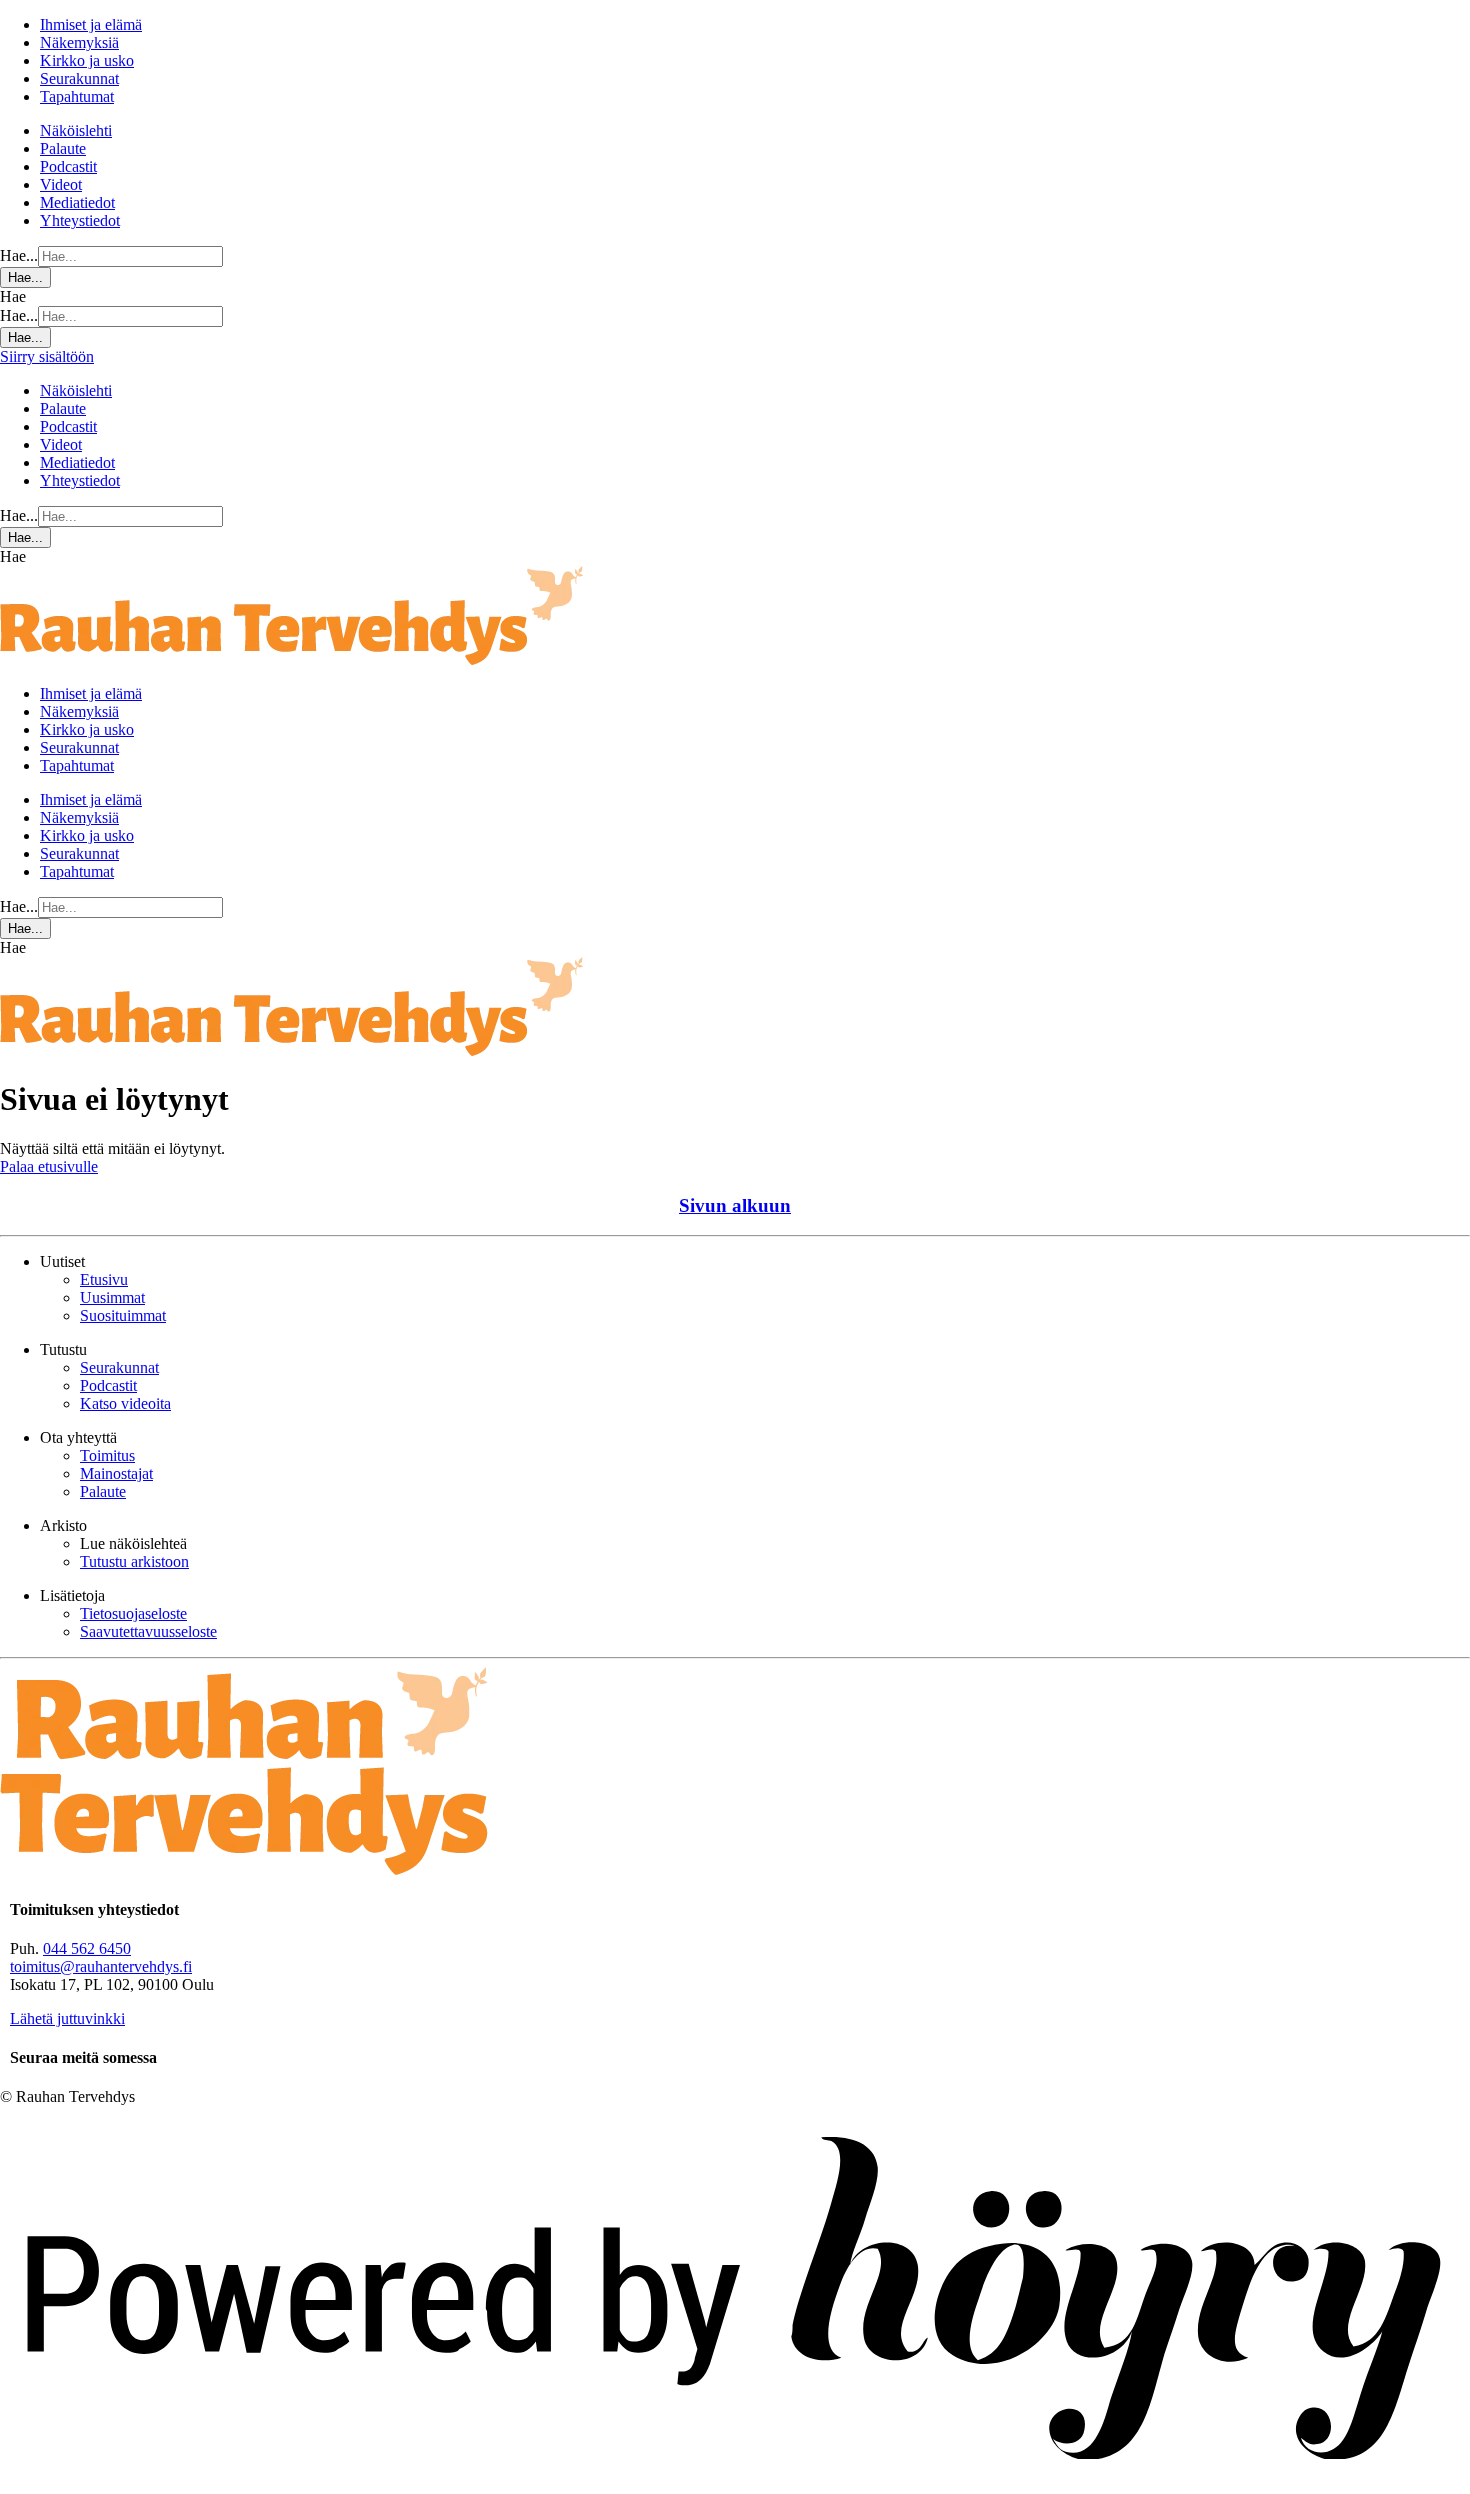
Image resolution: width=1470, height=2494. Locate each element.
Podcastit (68, 166)
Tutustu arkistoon (134, 1561)
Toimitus (107, 1455)
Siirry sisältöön (47, 356)
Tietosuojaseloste (133, 1613)
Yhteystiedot (80, 220)
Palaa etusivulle (49, 1166)
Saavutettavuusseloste (148, 1631)
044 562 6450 (87, 1948)
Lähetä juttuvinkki (67, 2018)
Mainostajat (116, 1473)
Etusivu (104, 1279)
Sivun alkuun (735, 1205)
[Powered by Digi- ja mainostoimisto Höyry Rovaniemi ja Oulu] (735, 2484)
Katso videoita (125, 1403)
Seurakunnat (79, 78)
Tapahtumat (77, 96)
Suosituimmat (123, 1315)
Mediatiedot (77, 202)
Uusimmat (112, 1297)
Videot (61, 184)
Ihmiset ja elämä (91, 24)
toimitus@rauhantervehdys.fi (101, 1966)
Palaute (63, 148)
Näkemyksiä (79, 42)
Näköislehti (76, 130)
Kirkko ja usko (87, 60)
